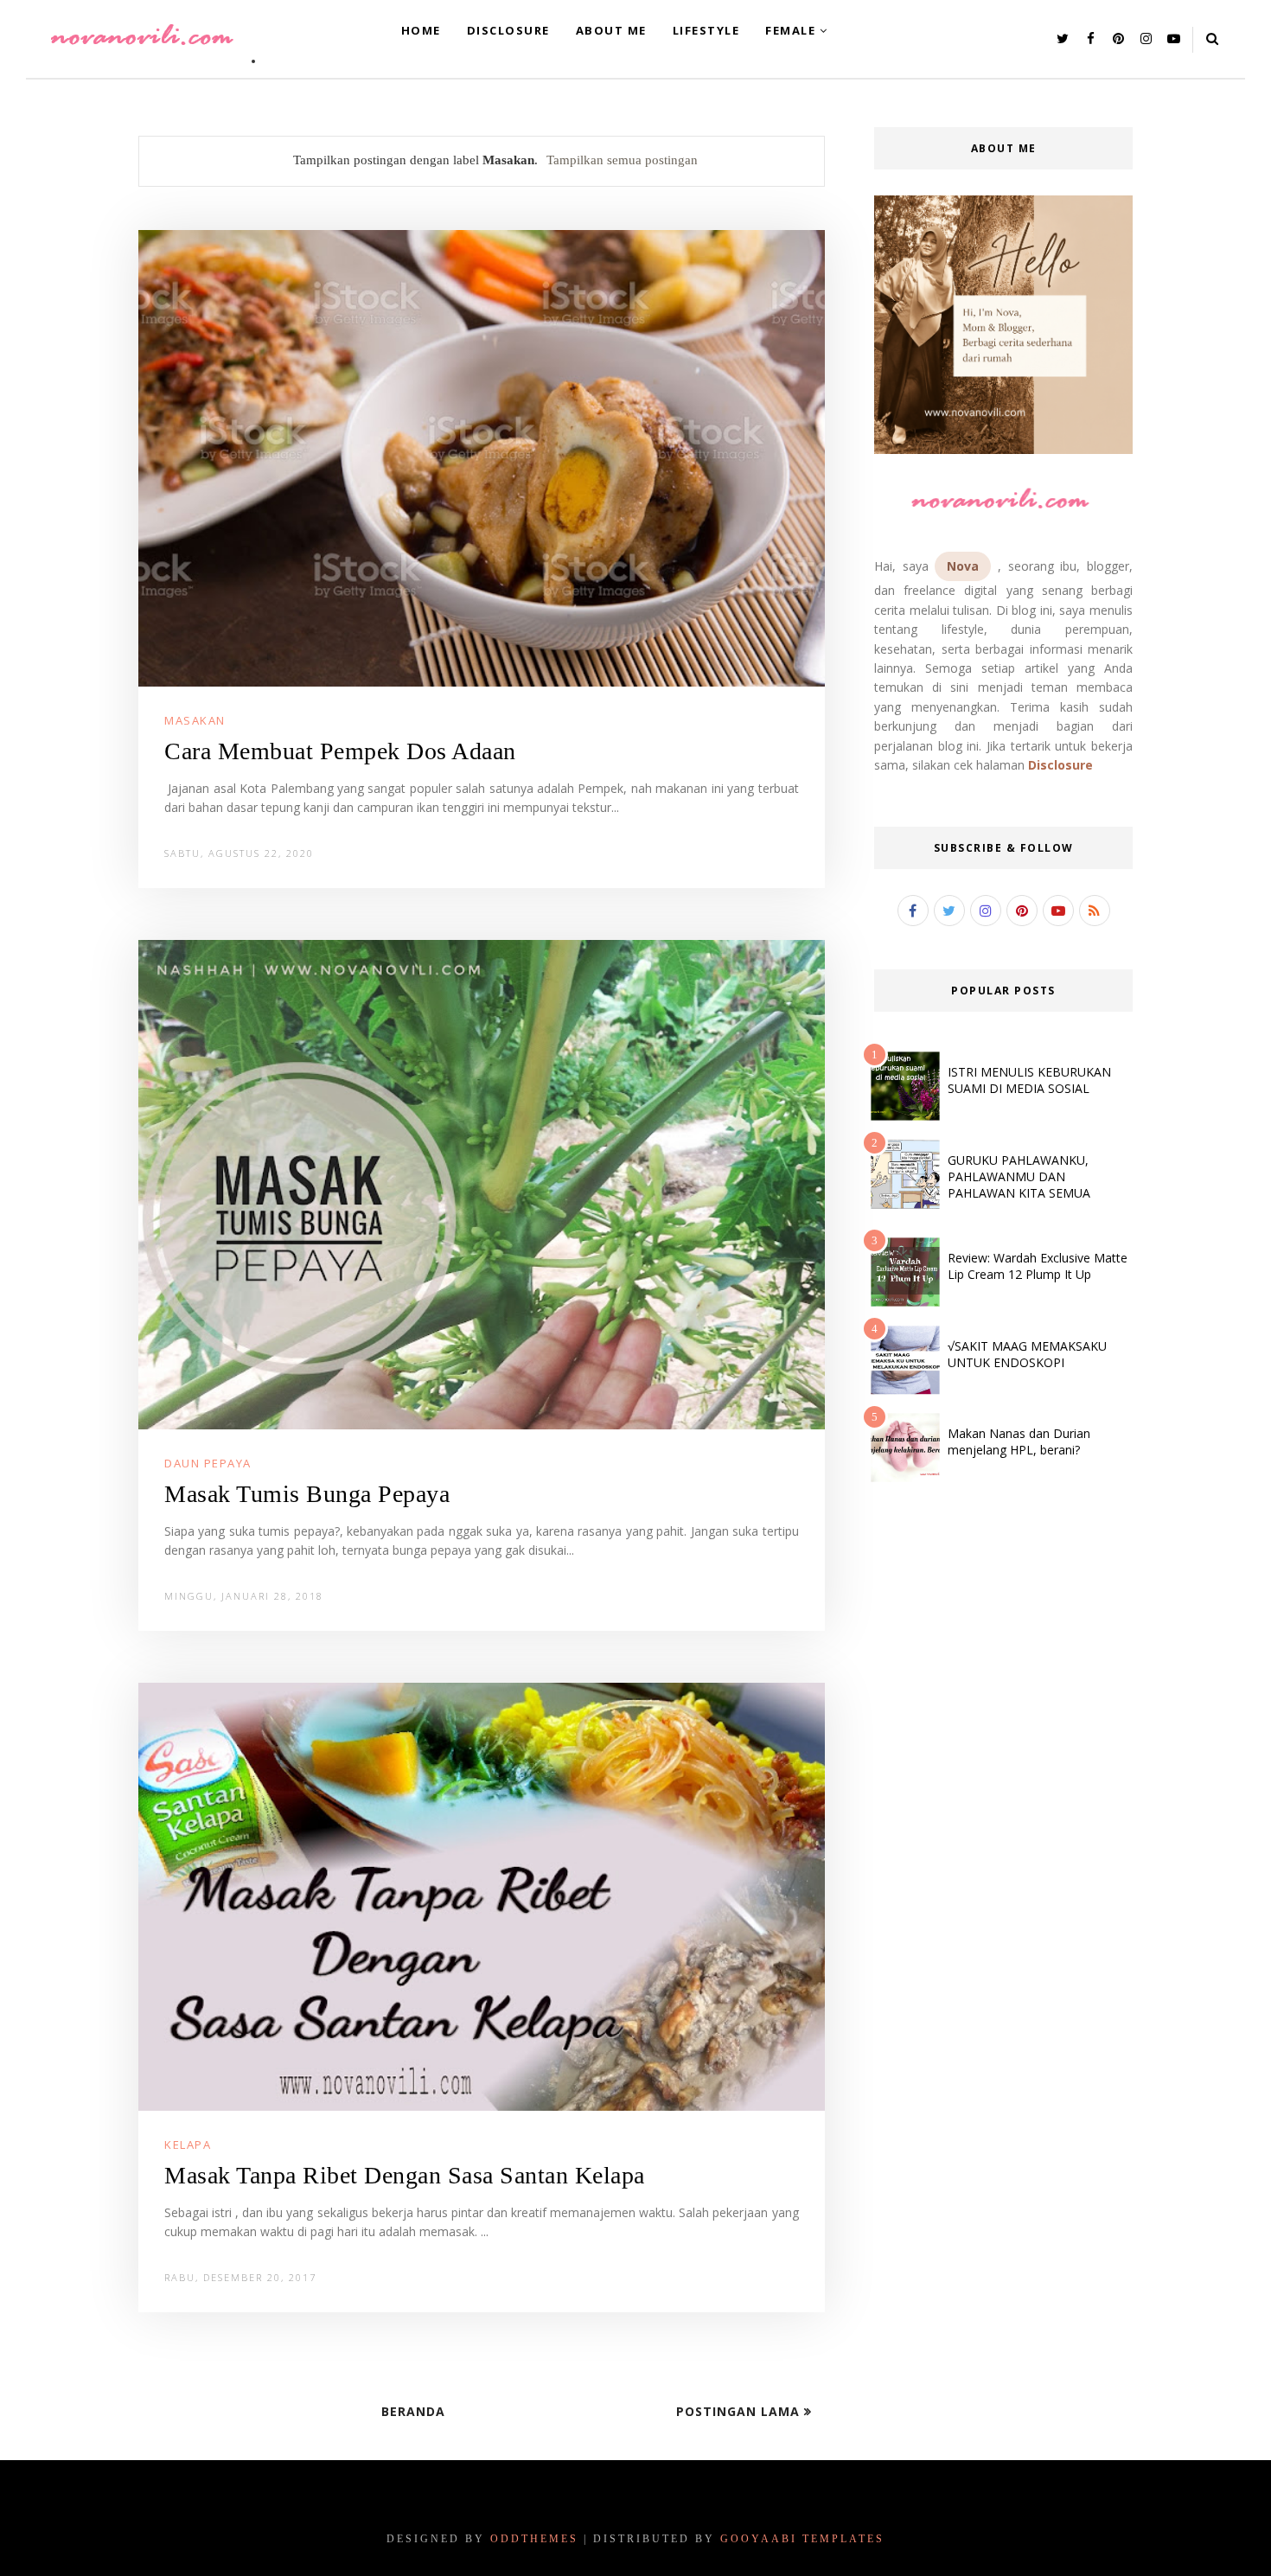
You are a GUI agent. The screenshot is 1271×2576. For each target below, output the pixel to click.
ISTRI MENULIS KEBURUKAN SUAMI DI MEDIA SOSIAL (1029, 1080)
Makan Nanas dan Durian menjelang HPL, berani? (1019, 1441)
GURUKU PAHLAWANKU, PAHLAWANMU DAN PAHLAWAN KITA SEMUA (1019, 1176)
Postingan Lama (740, 2411)
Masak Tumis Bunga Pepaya (307, 1494)
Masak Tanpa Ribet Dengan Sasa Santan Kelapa (405, 2175)
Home (421, 30)
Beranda (413, 2411)
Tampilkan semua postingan (622, 160)
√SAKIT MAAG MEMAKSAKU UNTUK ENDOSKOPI (1027, 1354)
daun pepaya (208, 1463)
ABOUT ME (611, 30)
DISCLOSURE (508, 30)
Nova (963, 566)
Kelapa (188, 2145)
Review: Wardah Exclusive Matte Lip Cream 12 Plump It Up (1038, 1266)
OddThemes (534, 2539)
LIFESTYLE (706, 30)
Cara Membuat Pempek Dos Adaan (340, 751)
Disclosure (1060, 765)
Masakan (195, 720)
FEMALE (790, 30)
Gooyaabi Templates (802, 2539)
